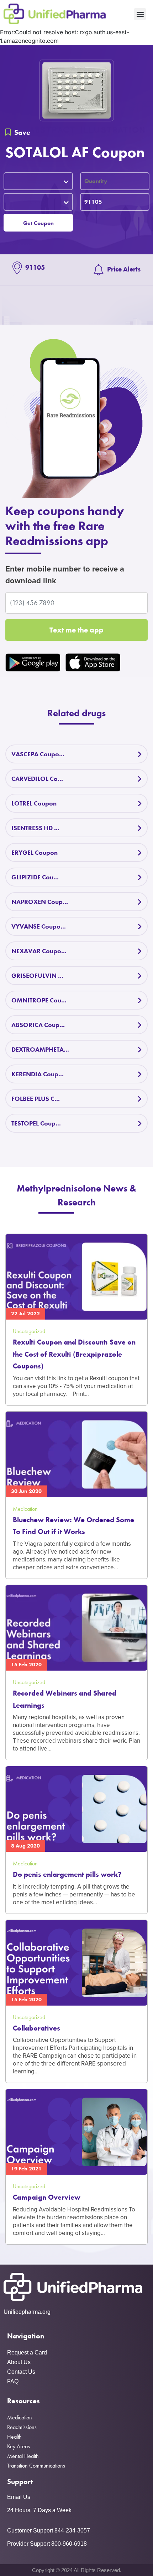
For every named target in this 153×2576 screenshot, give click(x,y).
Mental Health (23, 2456)
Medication (20, 2417)
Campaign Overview (47, 2197)
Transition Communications (36, 2466)
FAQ (13, 2381)
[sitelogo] (55, 14)
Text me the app (76, 630)
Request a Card (27, 2353)
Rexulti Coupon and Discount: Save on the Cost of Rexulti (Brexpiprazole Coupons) (74, 1354)
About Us (19, 2362)
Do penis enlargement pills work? (67, 1874)
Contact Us (21, 2372)
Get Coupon (38, 223)
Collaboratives (36, 2028)
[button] (140, 14)
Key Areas (19, 2446)
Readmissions (22, 2427)
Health (14, 2437)
